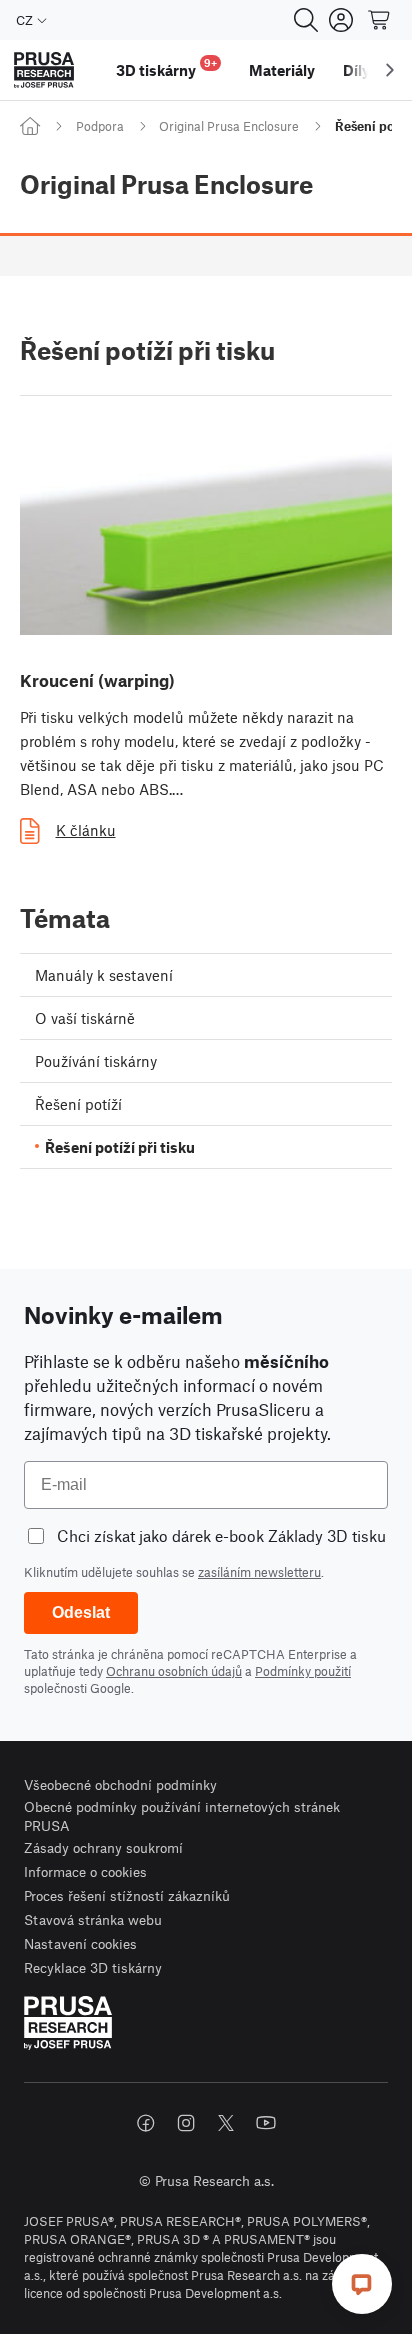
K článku (86, 830)
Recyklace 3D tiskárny (93, 1967)
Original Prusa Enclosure (229, 126)
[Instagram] (186, 2123)
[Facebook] (146, 2123)
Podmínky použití (303, 1671)
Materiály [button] (282, 70)
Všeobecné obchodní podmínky (120, 1784)
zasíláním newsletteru (259, 1572)
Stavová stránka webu (93, 1919)
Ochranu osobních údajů (174, 1671)
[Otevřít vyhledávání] (306, 20)
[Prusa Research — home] (44, 70)
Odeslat (81, 1612)
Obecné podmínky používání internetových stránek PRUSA (182, 1816)
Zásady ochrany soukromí (103, 1847)
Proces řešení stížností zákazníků (127, 1895)
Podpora (100, 126)
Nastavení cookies (80, 1943)
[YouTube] (266, 2123)
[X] (226, 2123)
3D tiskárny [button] (166, 67)
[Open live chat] (362, 2284)
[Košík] (380, 20)
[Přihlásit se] (341, 20)
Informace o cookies (85, 1871)
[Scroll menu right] (390, 70)
